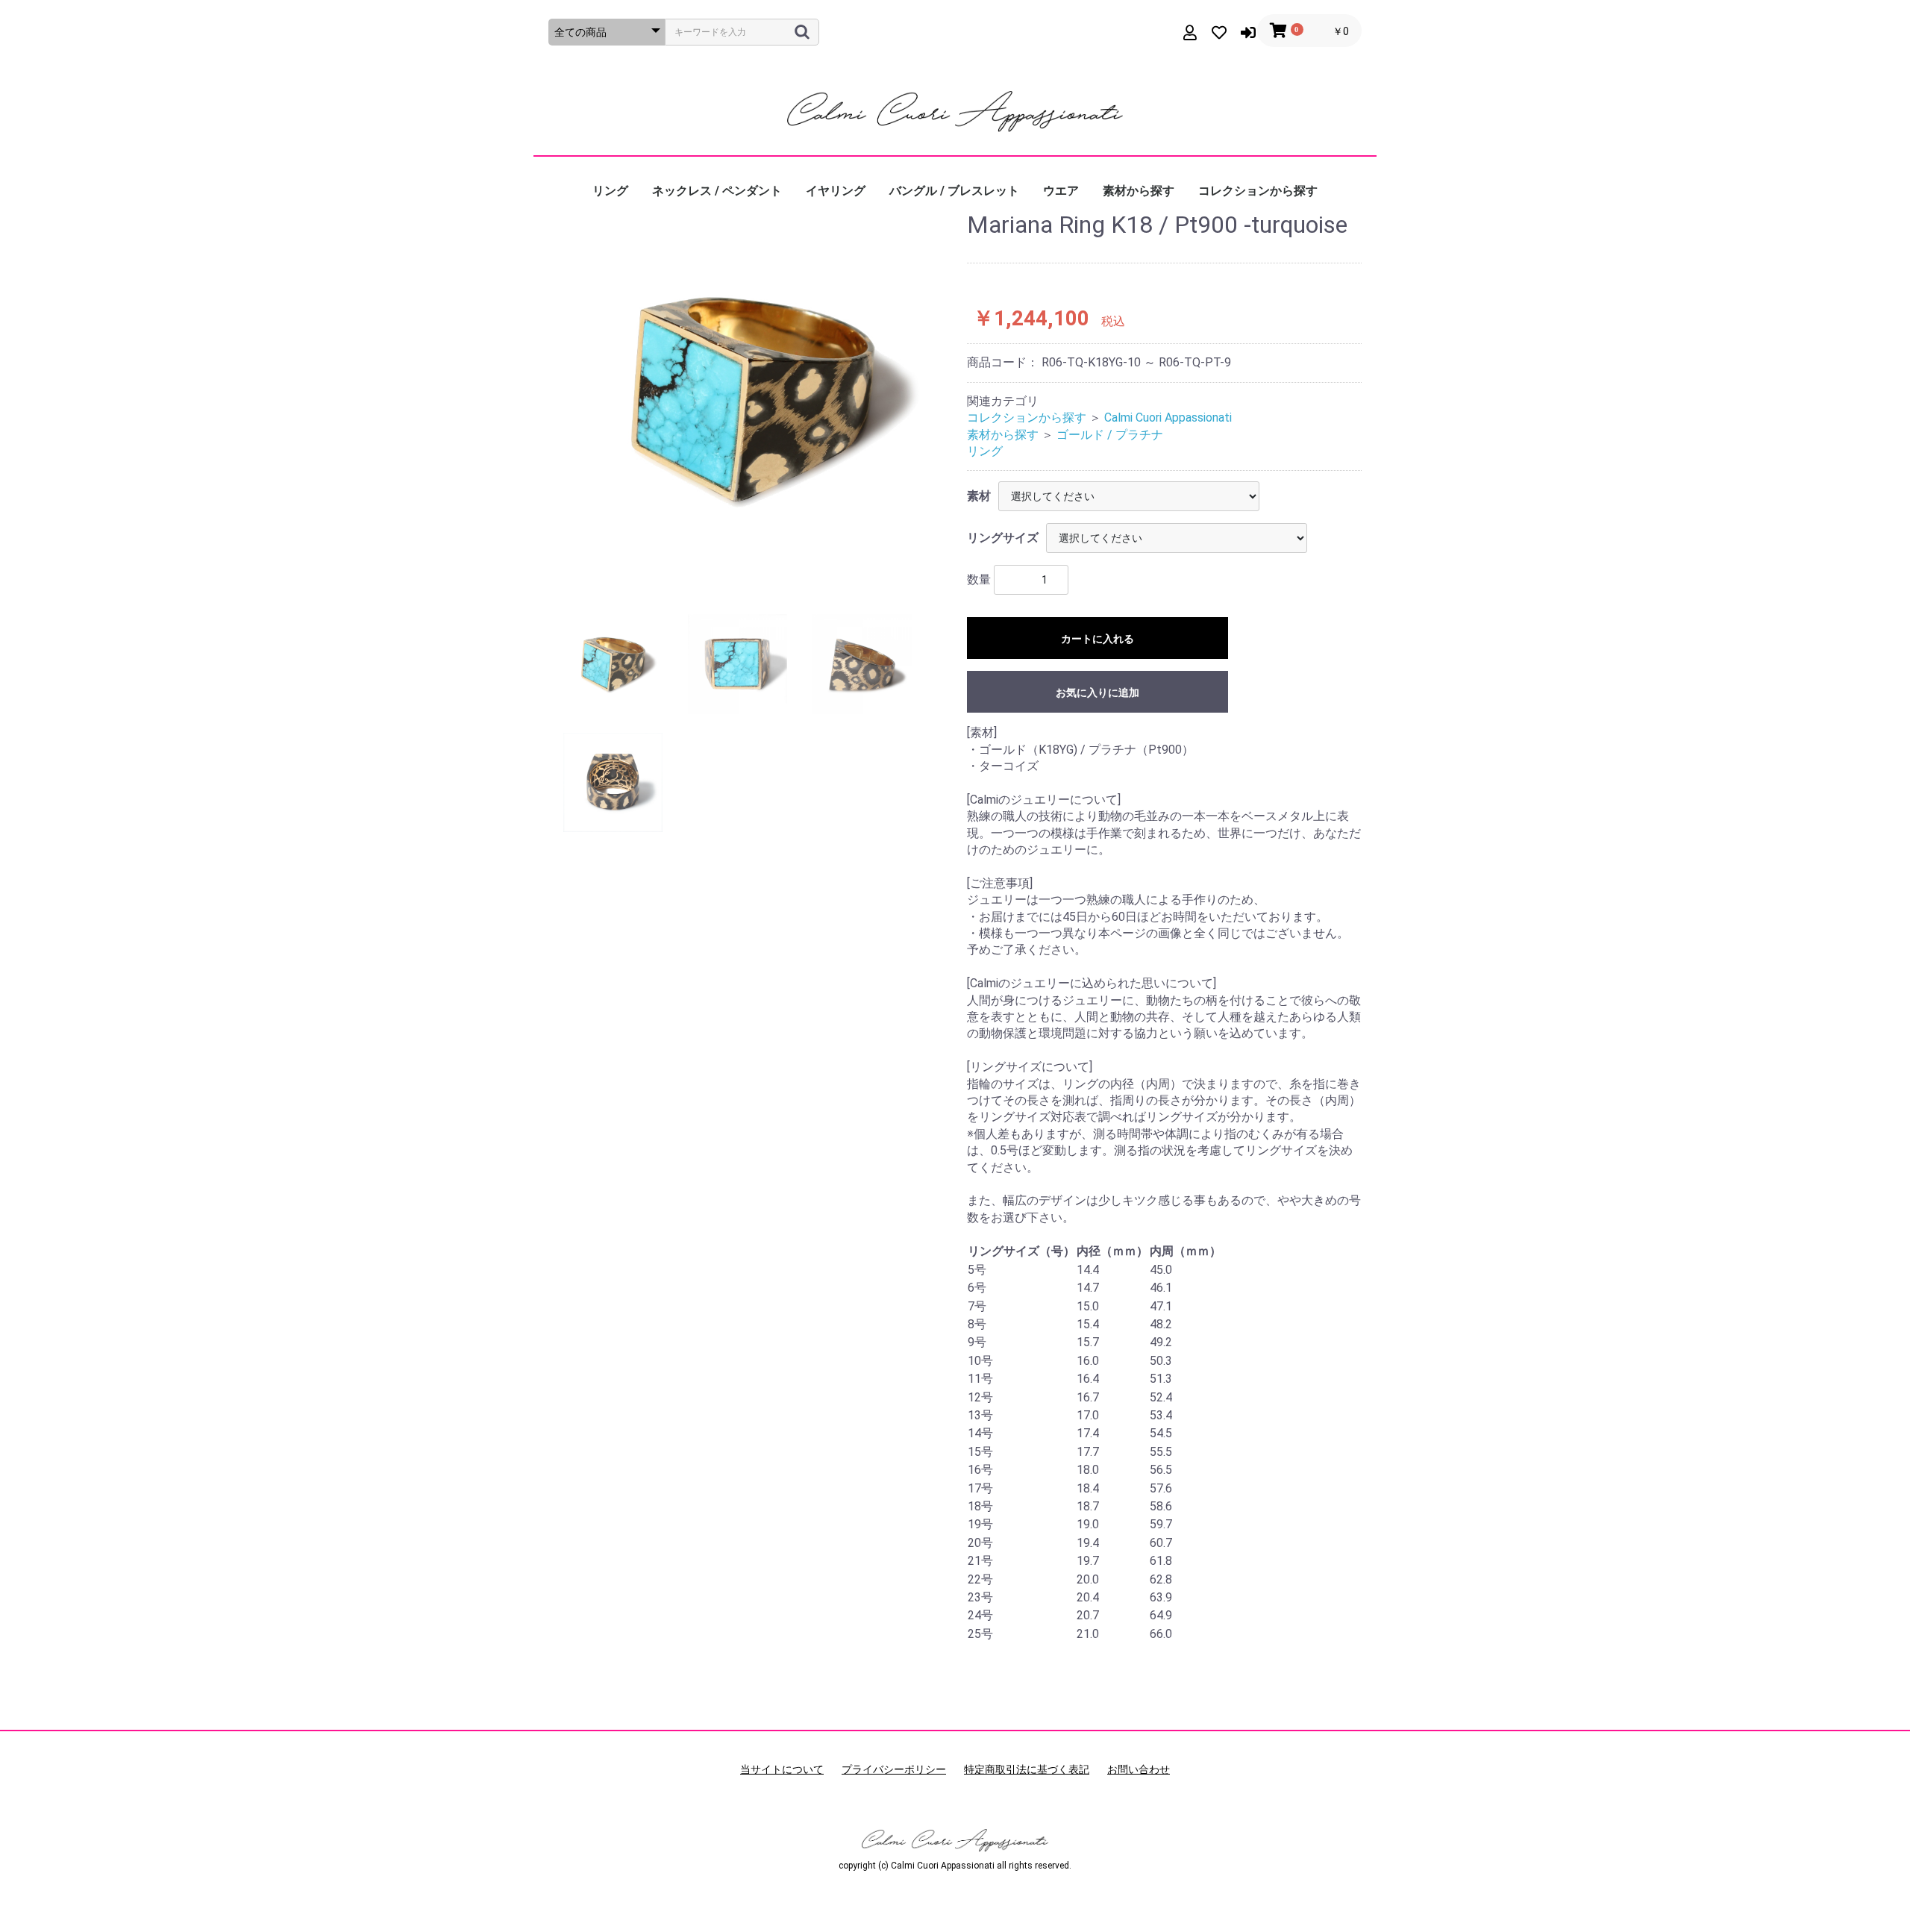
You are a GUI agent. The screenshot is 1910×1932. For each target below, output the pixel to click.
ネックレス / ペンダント (717, 191)
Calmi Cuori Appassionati (1168, 418)
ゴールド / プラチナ (1110, 435)
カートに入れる (1098, 639)
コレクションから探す (1258, 191)
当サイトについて (782, 1769)
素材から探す (1139, 191)
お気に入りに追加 (1098, 693)
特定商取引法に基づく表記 (1027, 1769)
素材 (979, 496)
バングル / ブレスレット (954, 191)
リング (610, 191)
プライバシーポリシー (894, 1769)
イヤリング (836, 191)
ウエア (1061, 191)
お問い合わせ (1139, 1769)
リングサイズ (1003, 538)
